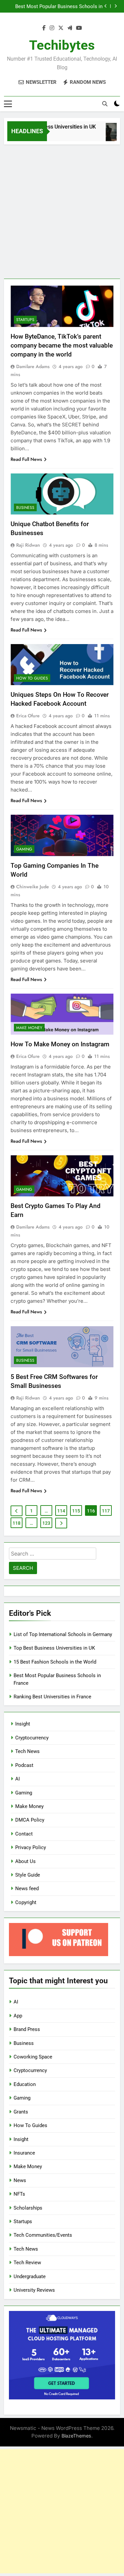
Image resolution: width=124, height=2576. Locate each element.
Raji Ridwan (28, 545)
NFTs (19, 2194)
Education (25, 2084)
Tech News (27, 1751)
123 (46, 1523)
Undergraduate (30, 2276)
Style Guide (28, 1875)
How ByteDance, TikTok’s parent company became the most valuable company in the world (62, 345)
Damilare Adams (33, 366)
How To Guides (32, 678)
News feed (27, 1889)
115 (76, 1511)
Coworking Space (33, 2057)
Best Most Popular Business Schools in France (59, 6)
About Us (25, 1861)
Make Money (29, 1028)
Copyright (26, 1902)
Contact (24, 1834)
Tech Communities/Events (43, 2235)
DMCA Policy (30, 1820)
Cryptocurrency (32, 1738)
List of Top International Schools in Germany (63, 1634)
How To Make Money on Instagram (60, 1044)
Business (25, 508)
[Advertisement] (62, 210)
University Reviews (34, 2290)
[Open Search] (105, 104)
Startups (25, 320)
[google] (70, 28)
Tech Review (27, 2263)
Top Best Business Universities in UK (47, 127)
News (20, 2180)
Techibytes (62, 45)
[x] (61, 28)
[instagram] (52, 28)
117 (106, 1511)
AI (18, 1779)
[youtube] (79, 28)
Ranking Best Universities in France (52, 1697)
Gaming (24, 849)
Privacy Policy (31, 1847)
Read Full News (26, 459)
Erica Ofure (28, 716)
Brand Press (27, 2029)
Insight (23, 1724)
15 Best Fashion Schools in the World (55, 1662)
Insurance (24, 2153)
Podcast (24, 1765)
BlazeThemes (76, 2436)
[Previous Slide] (106, 6)
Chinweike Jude (33, 887)
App (18, 2016)
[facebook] (44, 28)
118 (17, 1523)
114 (61, 1511)
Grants (21, 2112)
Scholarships (28, 2208)
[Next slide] (116, 6)
